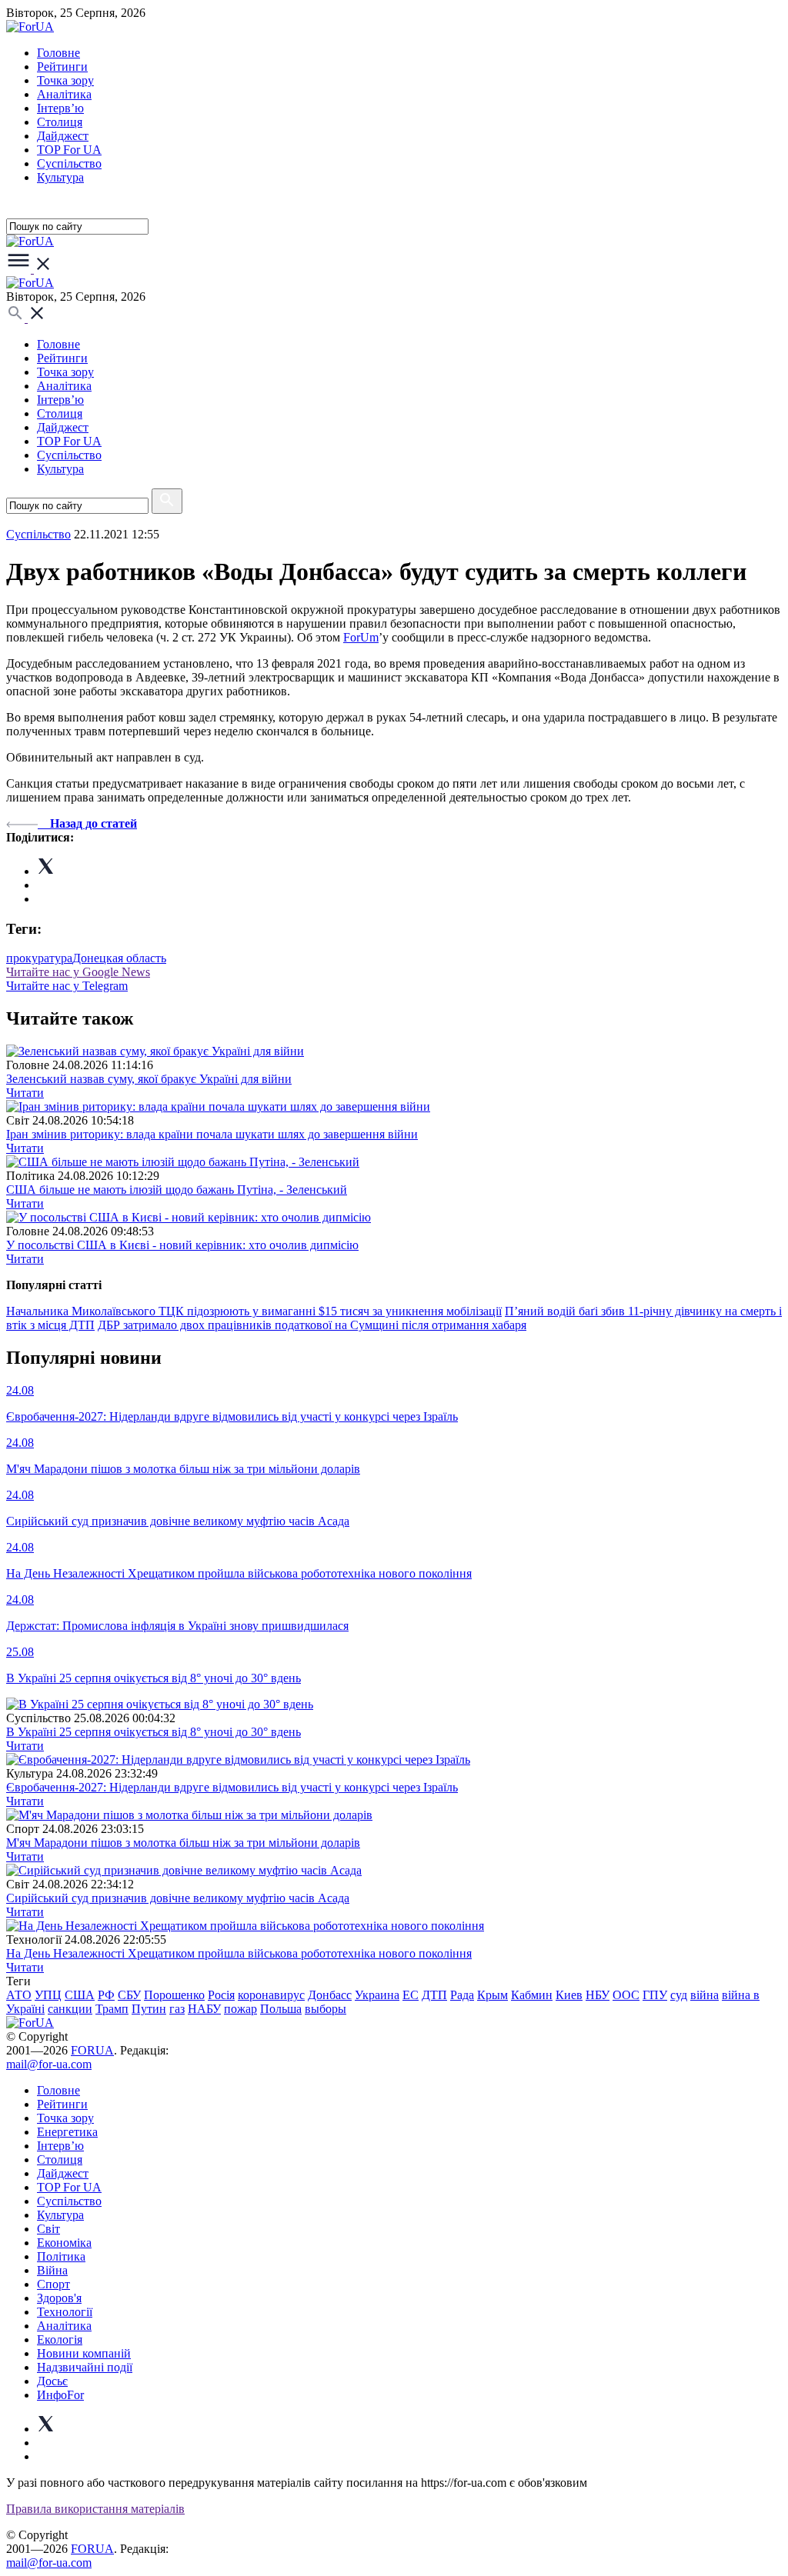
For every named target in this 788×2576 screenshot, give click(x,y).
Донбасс (330, 1995)
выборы (326, 2009)
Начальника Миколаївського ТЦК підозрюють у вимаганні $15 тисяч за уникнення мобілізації (254, 1311)
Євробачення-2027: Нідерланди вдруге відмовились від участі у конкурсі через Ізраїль (232, 1787)
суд (679, 1995)
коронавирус (271, 1995)
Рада (462, 1995)
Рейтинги (62, 67)
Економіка (64, 2243)
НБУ (598, 1995)
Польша (281, 2009)
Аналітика (64, 94)
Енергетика (67, 2132)
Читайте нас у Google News (78, 972)
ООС (626, 1995)
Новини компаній (84, 2353)
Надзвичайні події (85, 2367)
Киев (569, 1995)
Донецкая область (119, 958)
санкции (70, 2009)
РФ (106, 1995)
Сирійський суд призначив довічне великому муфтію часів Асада (178, 1898)
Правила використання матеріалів (95, 2509)
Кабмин (532, 1995)
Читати (25, 1093)
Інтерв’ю (60, 108)
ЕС (411, 1995)
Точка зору (65, 80)
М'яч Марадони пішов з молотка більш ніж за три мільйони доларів (183, 1843)
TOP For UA (69, 150)
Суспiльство (69, 163)
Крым (492, 1995)
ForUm (361, 637)
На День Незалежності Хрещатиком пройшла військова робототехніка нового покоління (239, 1953)
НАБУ (204, 2009)
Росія (221, 1995)
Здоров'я (59, 2298)
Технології (65, 2312)
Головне (58, 53)
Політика (61, 2256)
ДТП (434, 1995)
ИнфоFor (60, 2395)
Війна (52, 2270)
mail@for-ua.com (49, 2064)
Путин (149, 2009)
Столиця (60, 122)
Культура (60, 177)
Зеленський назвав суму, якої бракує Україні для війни (149, 1079)
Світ (48, 2229)
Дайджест (63, 136)
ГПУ (655, 1995)
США (80, 1995)
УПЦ (48, 1995)
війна (705, 1995)
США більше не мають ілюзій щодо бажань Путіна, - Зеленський (177, 1190)
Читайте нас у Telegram (67, 986)
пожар (240, 2009)
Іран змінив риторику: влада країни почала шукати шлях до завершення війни (212, 1134)
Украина (377, 1995)
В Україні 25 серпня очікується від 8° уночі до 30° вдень (154, 1732)
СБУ (129, 1995)
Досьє (52, 2381)
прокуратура (39, 958)
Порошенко (174, 1995)
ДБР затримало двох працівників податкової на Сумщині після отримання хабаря (312, 1325)
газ (177, 2009)
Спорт (53, 2284)
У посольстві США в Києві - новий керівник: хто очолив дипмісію (182, 1245)
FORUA (92, 2050)
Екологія (60, 2339)
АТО (19, 1995)
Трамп (112, 2009)
